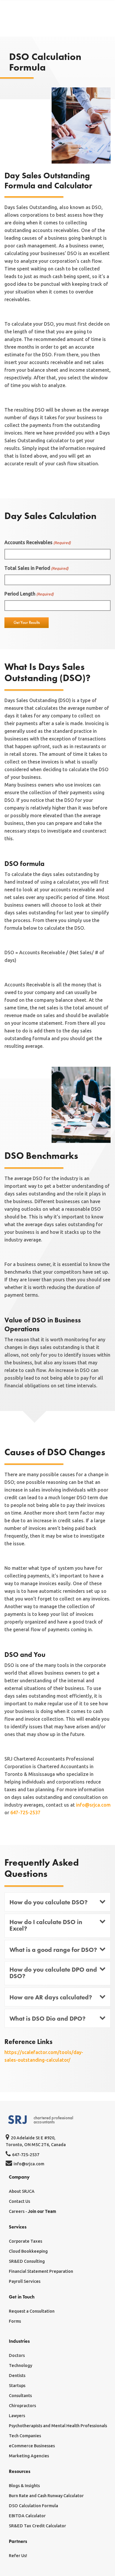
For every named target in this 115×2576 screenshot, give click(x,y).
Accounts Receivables (38, 542)
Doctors (17, 2355)
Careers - (32, 2211)
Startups (17, 2386)
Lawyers (17, 2416)
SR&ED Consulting (27, 2261)
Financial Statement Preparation (41, 2271)
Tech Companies (25, 2436)
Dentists (17, 2376)
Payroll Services (25, 2281)
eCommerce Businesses (32, 2446)
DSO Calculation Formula (33, 2506)
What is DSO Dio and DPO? (47, 2019)
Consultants (20, 2396)
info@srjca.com (93, 1805)
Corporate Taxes (26, 2241)
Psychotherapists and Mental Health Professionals (58, 2426)
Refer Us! (18, 2556)
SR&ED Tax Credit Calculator (37, 2526)
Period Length (29, 594)
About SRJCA (22, 2191)
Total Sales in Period (36, 568)
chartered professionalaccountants (53, 2120)
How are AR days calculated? (51, 1997)
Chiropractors (22, 2406)
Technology (20, 2365)
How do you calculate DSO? (49, 1902)
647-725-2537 (25, 1813)
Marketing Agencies (29, 2456)
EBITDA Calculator (27, 2516)
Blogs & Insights (24, 2486)
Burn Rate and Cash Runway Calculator (46, 2496)
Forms (15, 2321)
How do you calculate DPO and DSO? (53, 1973)
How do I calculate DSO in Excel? (46, 1925)
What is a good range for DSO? (53, 1950)
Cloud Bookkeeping (28, 2251)
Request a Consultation (32, 2311)
